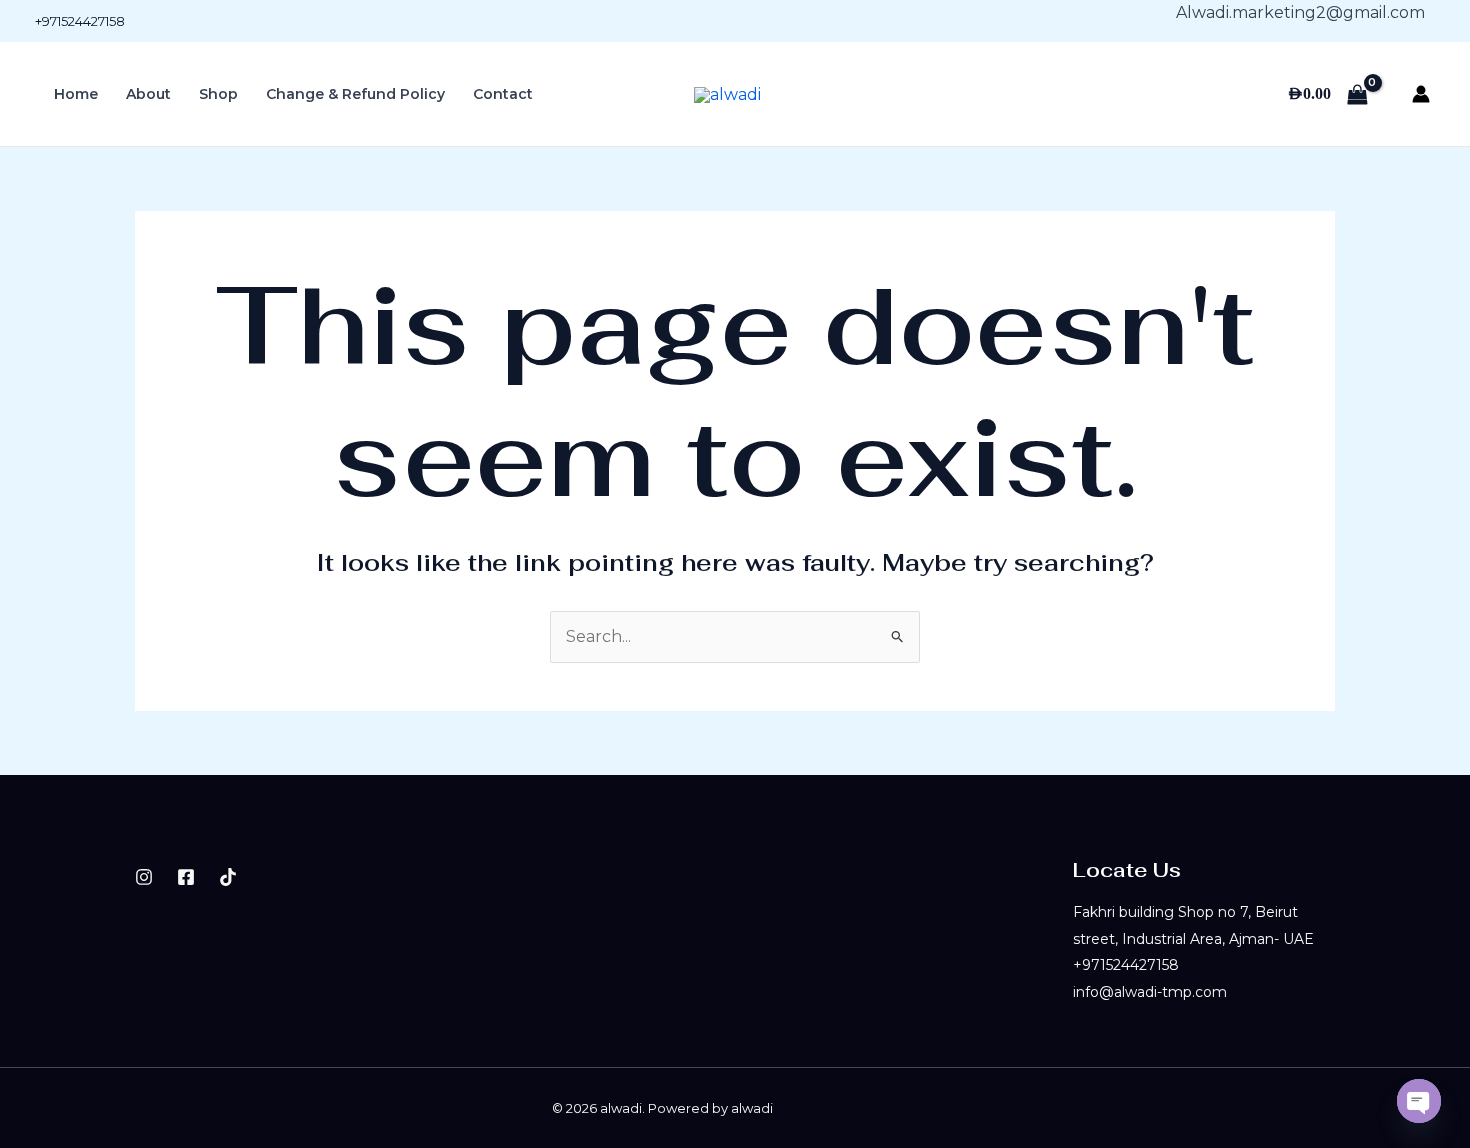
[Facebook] (186, 877)
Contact (503, 94)
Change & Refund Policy (355, 94)
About (148, 94)
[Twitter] (228, 877)
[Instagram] (144, 877)
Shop (218, 94)
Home (76, 94)
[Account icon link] (1421, 94)
